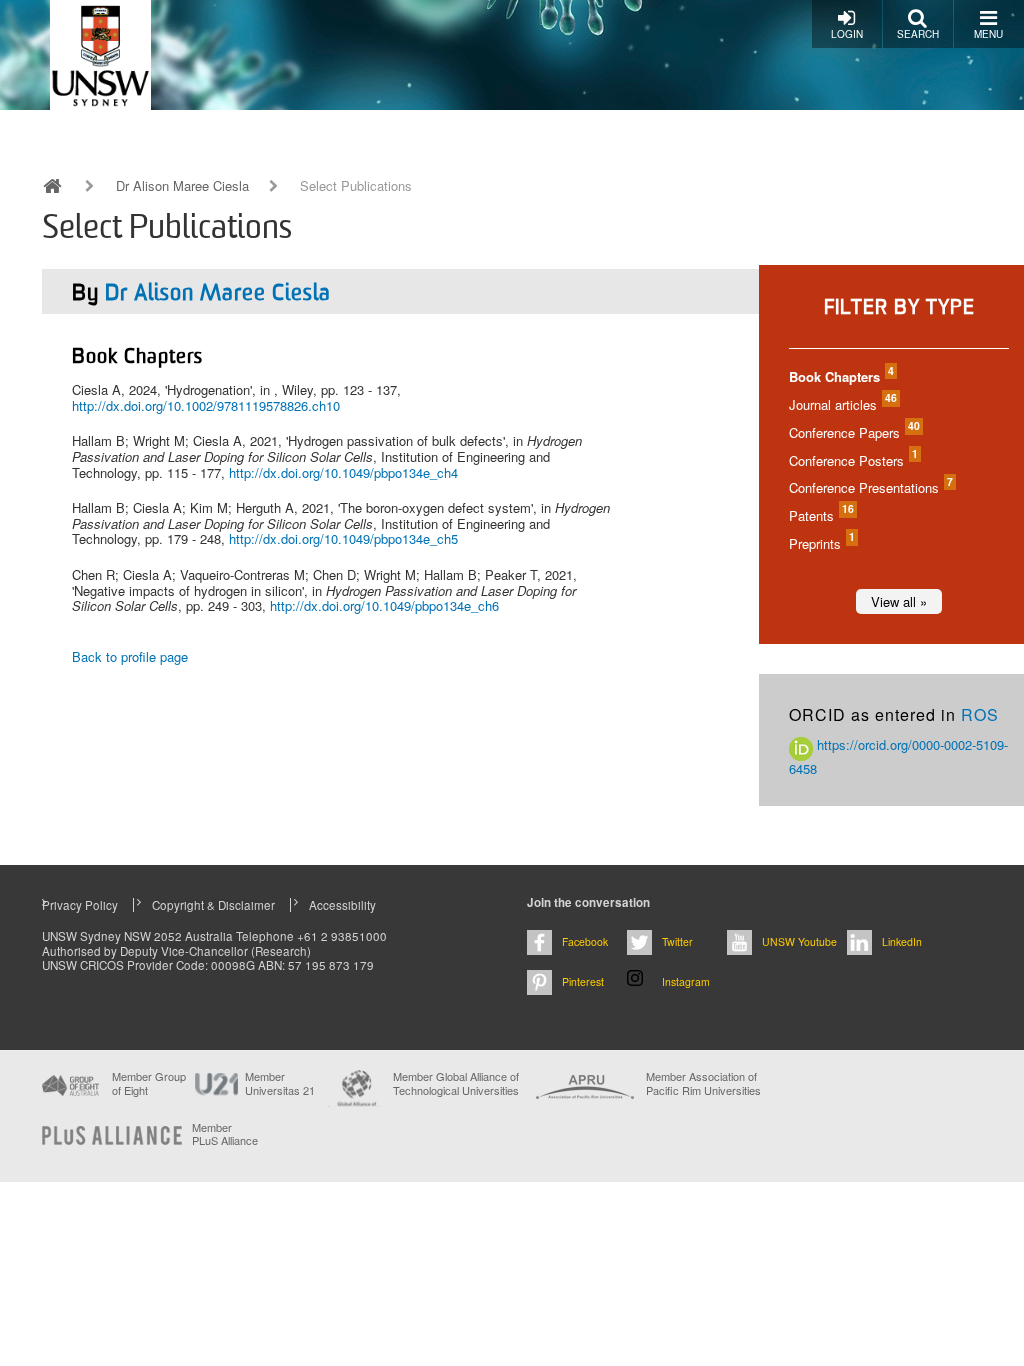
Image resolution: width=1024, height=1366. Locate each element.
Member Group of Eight (149, 1083)
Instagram (686, 981)
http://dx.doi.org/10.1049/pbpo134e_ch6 (384, 605)
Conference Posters (852, 460)
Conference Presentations (870, 487)
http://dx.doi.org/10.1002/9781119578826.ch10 (206, 405)
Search (918, 34)
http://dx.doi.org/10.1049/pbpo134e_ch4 (343, 472)
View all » (899, 601)
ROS (980, 714)
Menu (988, 34)
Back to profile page (130, 656)
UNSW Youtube (799, 941)
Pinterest (583, 981)
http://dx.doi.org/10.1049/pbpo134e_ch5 (343, 538)
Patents (820, 515)
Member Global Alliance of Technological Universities (456, 1083)
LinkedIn (902, 941)
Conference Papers (853, 432)
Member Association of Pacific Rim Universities (703, 1083)
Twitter (677, 941)
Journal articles (842, 404)
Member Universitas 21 (280, 1083)
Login (847, 34)
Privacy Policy (80, 905)
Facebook (585, 941)
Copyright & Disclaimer (213, 905)
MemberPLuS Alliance (225, 1134)
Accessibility (342, 905)
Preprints (821, 543)
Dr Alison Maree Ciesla (182, 186)
